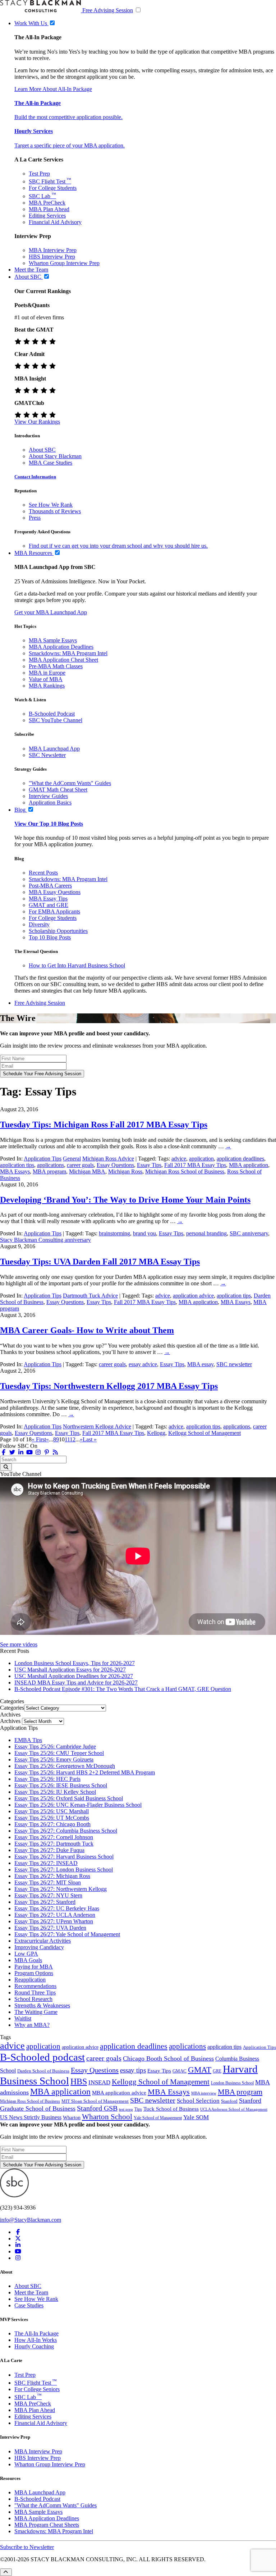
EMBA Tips (28, 1740)
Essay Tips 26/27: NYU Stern (48, 1895)
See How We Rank (51, 505)
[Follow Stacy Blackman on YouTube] (29, 1452)
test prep (126, 2109)
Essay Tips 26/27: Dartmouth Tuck (54, 1844)
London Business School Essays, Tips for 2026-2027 (75, 1663)
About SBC (42, 450)
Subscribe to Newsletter (27, 2547)
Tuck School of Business (171, 2109)
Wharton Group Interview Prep (64, 263)
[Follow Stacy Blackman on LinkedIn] (21, 1452)
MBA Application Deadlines (61, 647)
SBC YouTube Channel (56, 720)
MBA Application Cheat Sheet (63, 660)
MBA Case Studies (50, 463)
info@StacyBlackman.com (31, 2220)
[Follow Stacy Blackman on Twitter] (12, 1452)
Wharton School (107, 2117)
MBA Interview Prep (53, 250)
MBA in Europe (47, 673)
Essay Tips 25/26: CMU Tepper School (59, 1753)
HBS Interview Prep (52, 257)
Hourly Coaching (34, 2346)
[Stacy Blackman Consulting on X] (18, 2238)
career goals (80, 1165)
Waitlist (23, 2018)
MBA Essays (15, 1171)
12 (73, 1439)
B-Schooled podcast (42, 2057)
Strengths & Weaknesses (42, 2005)
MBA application (249, 1165)
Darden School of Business (43, 2071)
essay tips (133, 2070)
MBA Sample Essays (53, 640)
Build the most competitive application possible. (68, 117)
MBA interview (204, 2093)
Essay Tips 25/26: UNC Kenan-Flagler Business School (78, 1805)
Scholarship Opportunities (58, 931)
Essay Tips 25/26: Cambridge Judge (55, 1747)
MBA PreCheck (47, 203)
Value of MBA (46, 679)
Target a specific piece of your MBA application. (70, 145)
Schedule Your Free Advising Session (42, 1074)
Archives (10, 1721)
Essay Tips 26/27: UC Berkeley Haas (57, 1908)
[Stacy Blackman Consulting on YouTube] (18, 2251)
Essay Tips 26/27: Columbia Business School (66, 1831)
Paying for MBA (34, 1967)
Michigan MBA (87, 1171)
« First (39, 1439)
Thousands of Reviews (55, 511)
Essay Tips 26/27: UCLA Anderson (55, 1915)
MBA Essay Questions (55, 892)
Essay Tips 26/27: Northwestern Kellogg (61, 1889)
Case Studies (29, 2305)
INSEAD (99, 2082)
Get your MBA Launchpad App (51, 612)
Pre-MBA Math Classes (56, 666)
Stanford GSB (97, 2108)
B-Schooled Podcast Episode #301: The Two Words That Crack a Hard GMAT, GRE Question (123, 1689)
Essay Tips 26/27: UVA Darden (50, 1928)
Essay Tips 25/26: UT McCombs (52, 1818)
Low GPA (26, 1954)
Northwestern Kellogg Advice (97, 1426)
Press (35, 518)
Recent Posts (43, 873)
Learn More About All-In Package (53, 89)
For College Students (53, 188)
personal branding (206, 1233)
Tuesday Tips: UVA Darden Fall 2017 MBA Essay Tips (100, 1262)
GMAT (200, 2070)
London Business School (232, 2083)
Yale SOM (196, 2117)
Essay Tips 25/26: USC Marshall (52, 1811)
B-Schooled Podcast (52, 714)
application (201, 1159)
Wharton (72, 2117)
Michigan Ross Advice (108, 1159)
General (72, 1159)
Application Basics (50, 803)
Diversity (39, 924)
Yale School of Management (158, 2118)
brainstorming (114, 1233)
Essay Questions (115, 1165)
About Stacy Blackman (55, 456)
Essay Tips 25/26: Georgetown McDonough (65, 1766)
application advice (193, 1296)
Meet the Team (31, 2292)
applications (50, 1165)
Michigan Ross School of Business (185, 1171)
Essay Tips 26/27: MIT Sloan (48, 1882)
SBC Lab (42, 196)
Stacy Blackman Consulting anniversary (45, 1240)
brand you (144, 1233)
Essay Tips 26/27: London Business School (64, 1870)
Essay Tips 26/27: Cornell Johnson (54, 1837)
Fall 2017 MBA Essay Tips (195, 1165)
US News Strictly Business (31, 2117)
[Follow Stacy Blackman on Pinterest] (47, 1452)
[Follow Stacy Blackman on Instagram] (38, 1452)
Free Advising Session (108, 10)
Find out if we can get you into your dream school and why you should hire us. (118, 546)
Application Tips (43, 1159)
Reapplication (30, 1980)
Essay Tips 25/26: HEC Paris (47, 1779)
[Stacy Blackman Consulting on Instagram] (18, 2258)
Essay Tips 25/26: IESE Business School (61, 1785)
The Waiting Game (36, 2012)
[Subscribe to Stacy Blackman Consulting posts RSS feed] (55, 1452)
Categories (12, 1708)
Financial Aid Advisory (55, 222)
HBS (79, 2082)
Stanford (229, 2101)
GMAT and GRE (49, 905)
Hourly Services (34, 131)
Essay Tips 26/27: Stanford (45, 1902)
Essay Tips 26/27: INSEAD (46, 1863)
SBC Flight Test (50, 181)
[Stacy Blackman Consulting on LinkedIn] (18, 2245)
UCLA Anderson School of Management (234, 2109)
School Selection (198, 2101)
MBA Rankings (47, 686)
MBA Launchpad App (54, 749)
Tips (138, 2109)
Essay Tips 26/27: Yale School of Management (67, 1934)
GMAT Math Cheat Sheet (58, 790)
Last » (90, 1439)
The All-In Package (36, 2333)
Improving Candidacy (39, 1947)
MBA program (49, 1171)
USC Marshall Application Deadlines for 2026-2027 (74, 1676)
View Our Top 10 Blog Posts (49, 824)
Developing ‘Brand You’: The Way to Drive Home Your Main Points (125, 1200)
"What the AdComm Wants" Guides (70, 783)
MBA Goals (28, 1960)
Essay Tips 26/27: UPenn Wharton (54, 1921)
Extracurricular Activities (43, 1941)
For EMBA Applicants (54, 911)
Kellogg (156, 1433)
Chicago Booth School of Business (168, 2058)
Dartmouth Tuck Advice (90, 1296)
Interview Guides (48, 796)
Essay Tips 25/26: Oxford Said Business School (69, 1798)
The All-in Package (38, 103)
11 (67, 1439)
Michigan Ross (125, 1171)
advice (179, 1159)
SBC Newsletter (47, 755)
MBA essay (200, 1364)
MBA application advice (119, 2093)
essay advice (143, 1364)
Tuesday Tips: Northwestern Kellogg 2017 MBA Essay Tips (109, 1386)
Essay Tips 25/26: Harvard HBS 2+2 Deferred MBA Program (85, 1772)
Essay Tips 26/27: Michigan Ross (52, 1876)
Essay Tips (149, 1165)
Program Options (34, 1973)
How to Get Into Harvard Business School (77, 965)
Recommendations (35, 1986)
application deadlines (240, 1159)
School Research (33, 1999)
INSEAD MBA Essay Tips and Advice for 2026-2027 (76, 1683)
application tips (17, 1165)
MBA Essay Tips (48, 899)
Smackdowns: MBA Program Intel (68, 653)
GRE (217, 2071)
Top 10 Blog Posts (50, 937)
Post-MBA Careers (50, 886)
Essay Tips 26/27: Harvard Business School (64, 1857)
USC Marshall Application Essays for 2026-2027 (70, 1670)
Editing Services (47, 216)
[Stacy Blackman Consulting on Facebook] (4, 1452)
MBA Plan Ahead (49, 209)
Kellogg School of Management (204, 1433)
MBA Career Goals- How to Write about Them (87, 1330)
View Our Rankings (37, 422)
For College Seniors (37, 2389)
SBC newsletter (234, 1364)
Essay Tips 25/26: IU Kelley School (55, 1792)
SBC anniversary (249, 1233)
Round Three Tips (35, 1993)
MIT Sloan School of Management (95, 2101)
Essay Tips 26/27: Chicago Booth (52, 1824)
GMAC (180, 2071)
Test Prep (39, 174)
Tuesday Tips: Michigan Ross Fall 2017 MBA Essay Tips (104, 1125)
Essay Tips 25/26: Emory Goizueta (54, 1759)
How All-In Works (36, 2340)
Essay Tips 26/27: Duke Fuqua (49, 1850)
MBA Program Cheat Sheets (47, 2525)
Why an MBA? (32, 2025)
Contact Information (35, 477)
